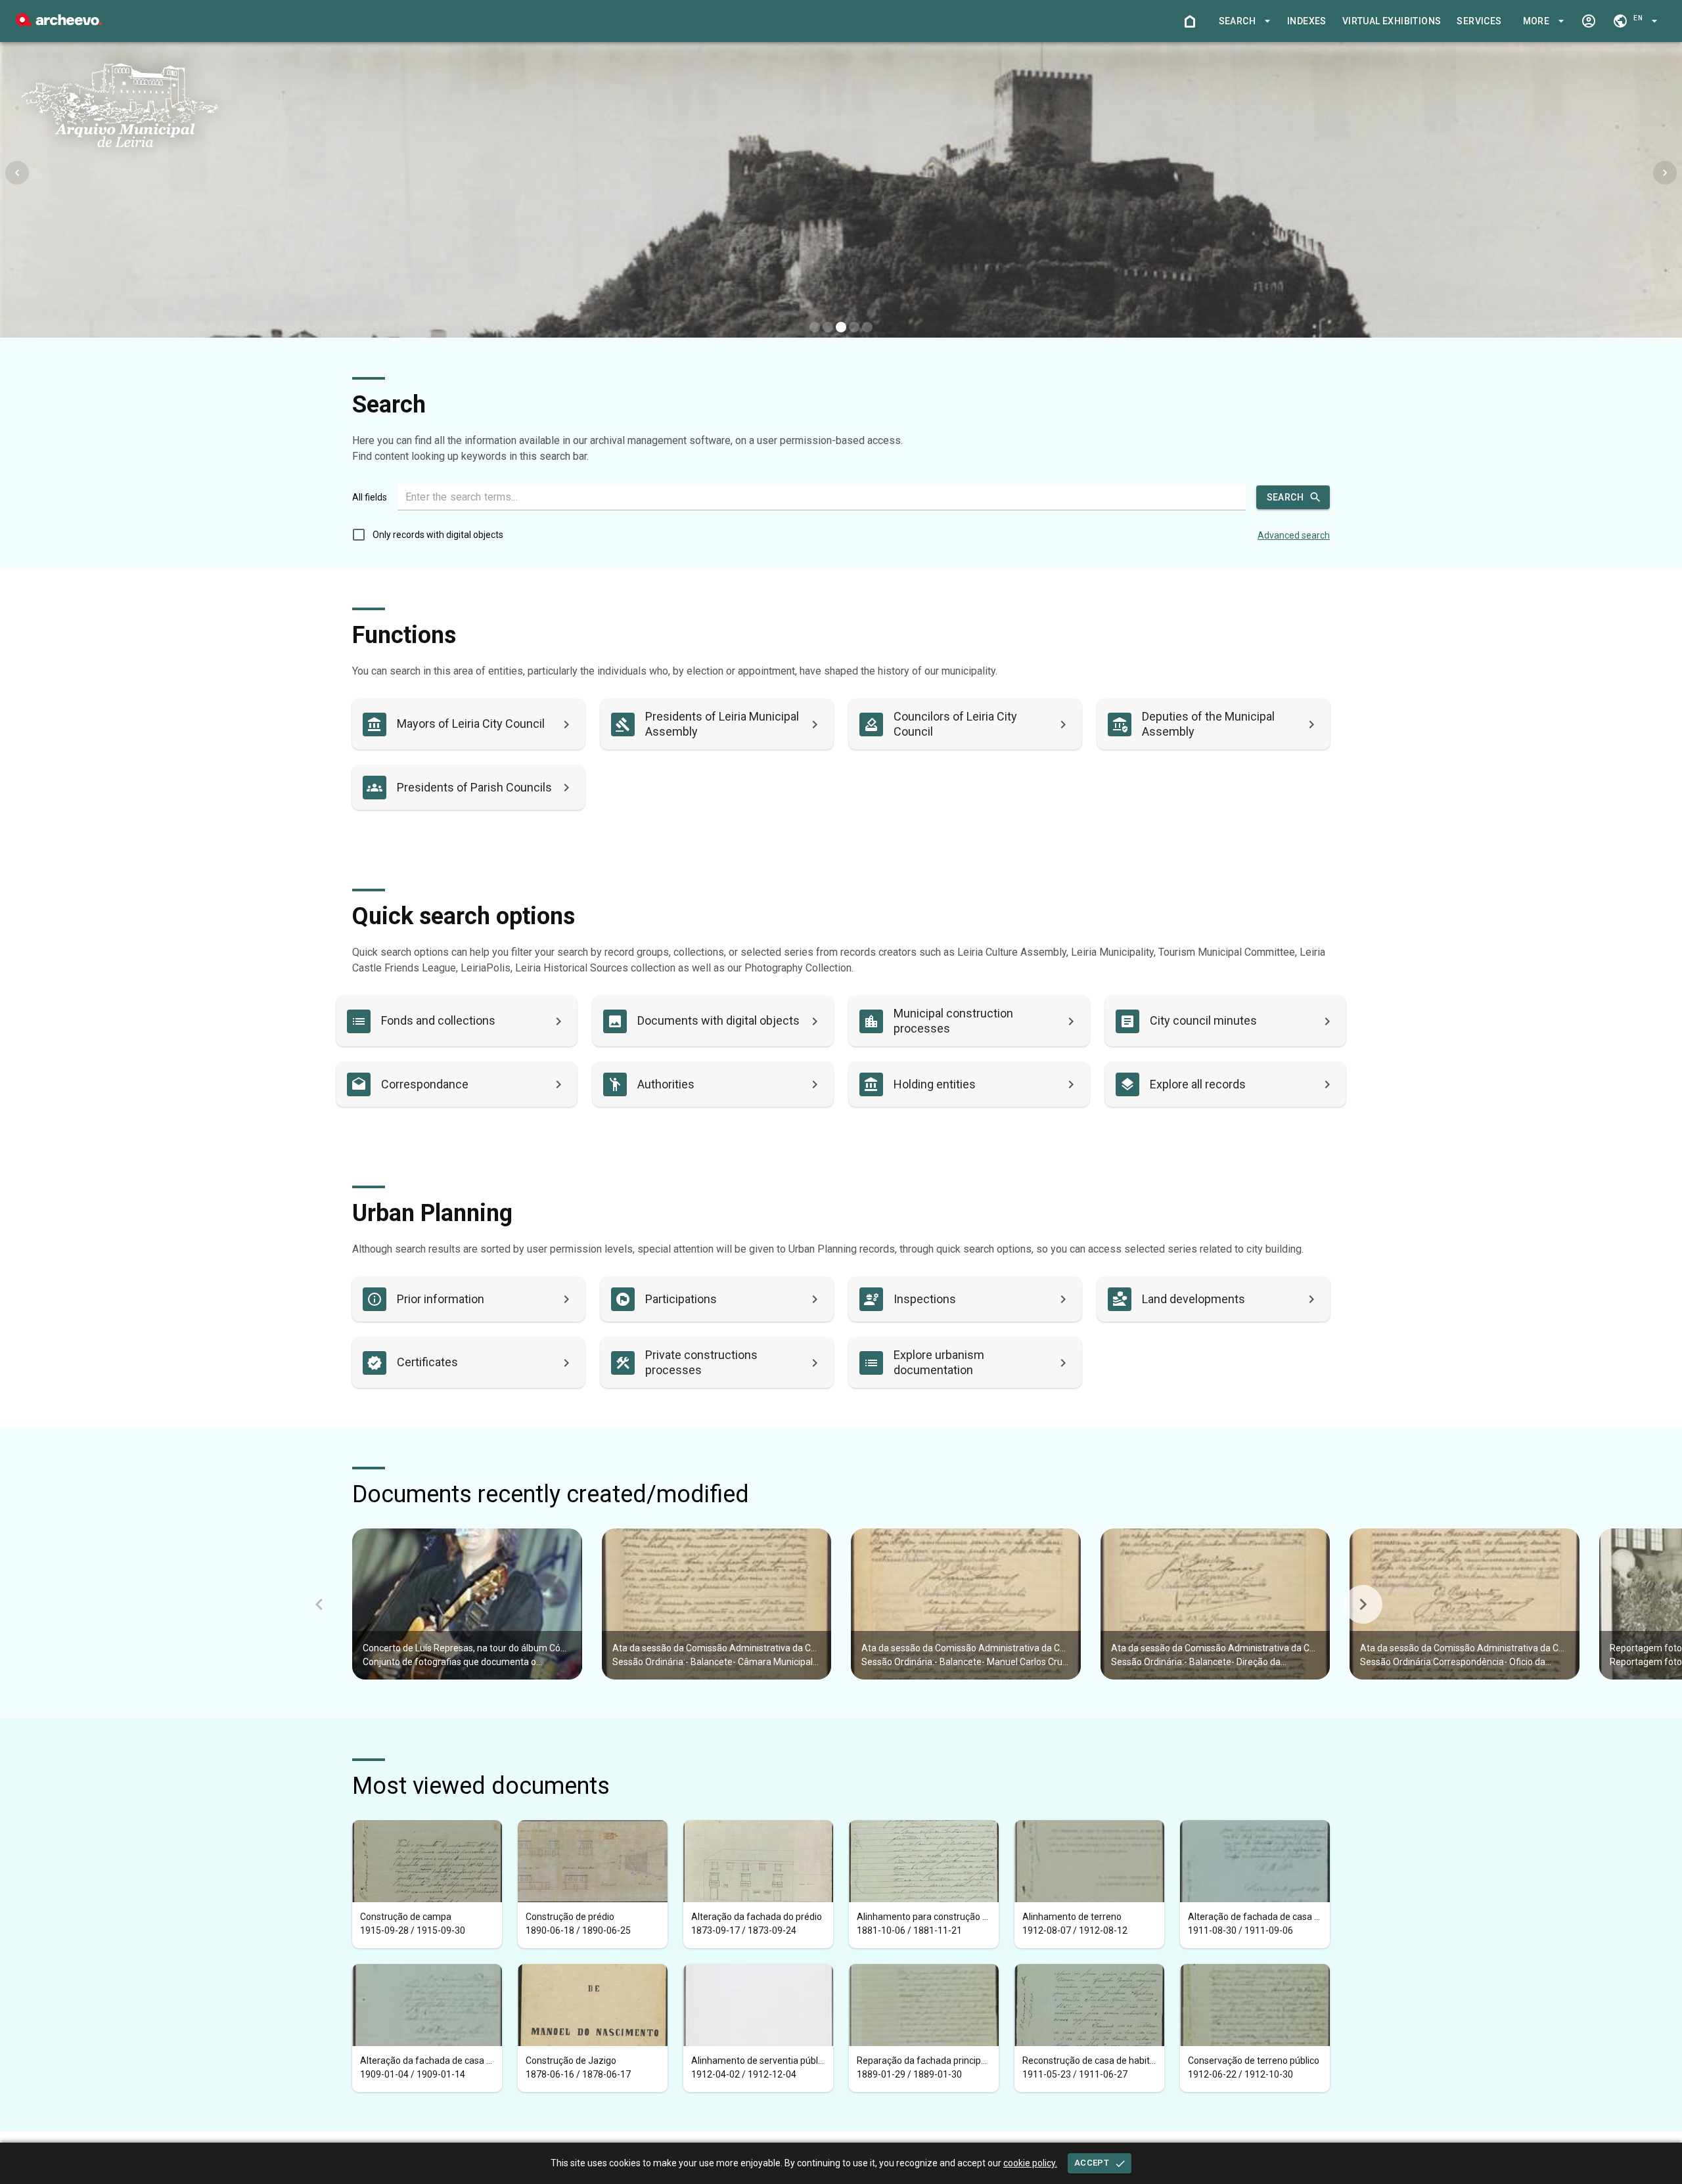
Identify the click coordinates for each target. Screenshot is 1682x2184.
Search (1285, 497)
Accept (1092, 2163)
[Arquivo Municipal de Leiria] (59, 23)
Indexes (1307, 21)
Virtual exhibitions (1392, 21)
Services (1479, 21)
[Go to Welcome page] (1190, 21)
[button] (1242, 21)
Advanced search (1294, 535)
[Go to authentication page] (1589, 21)
